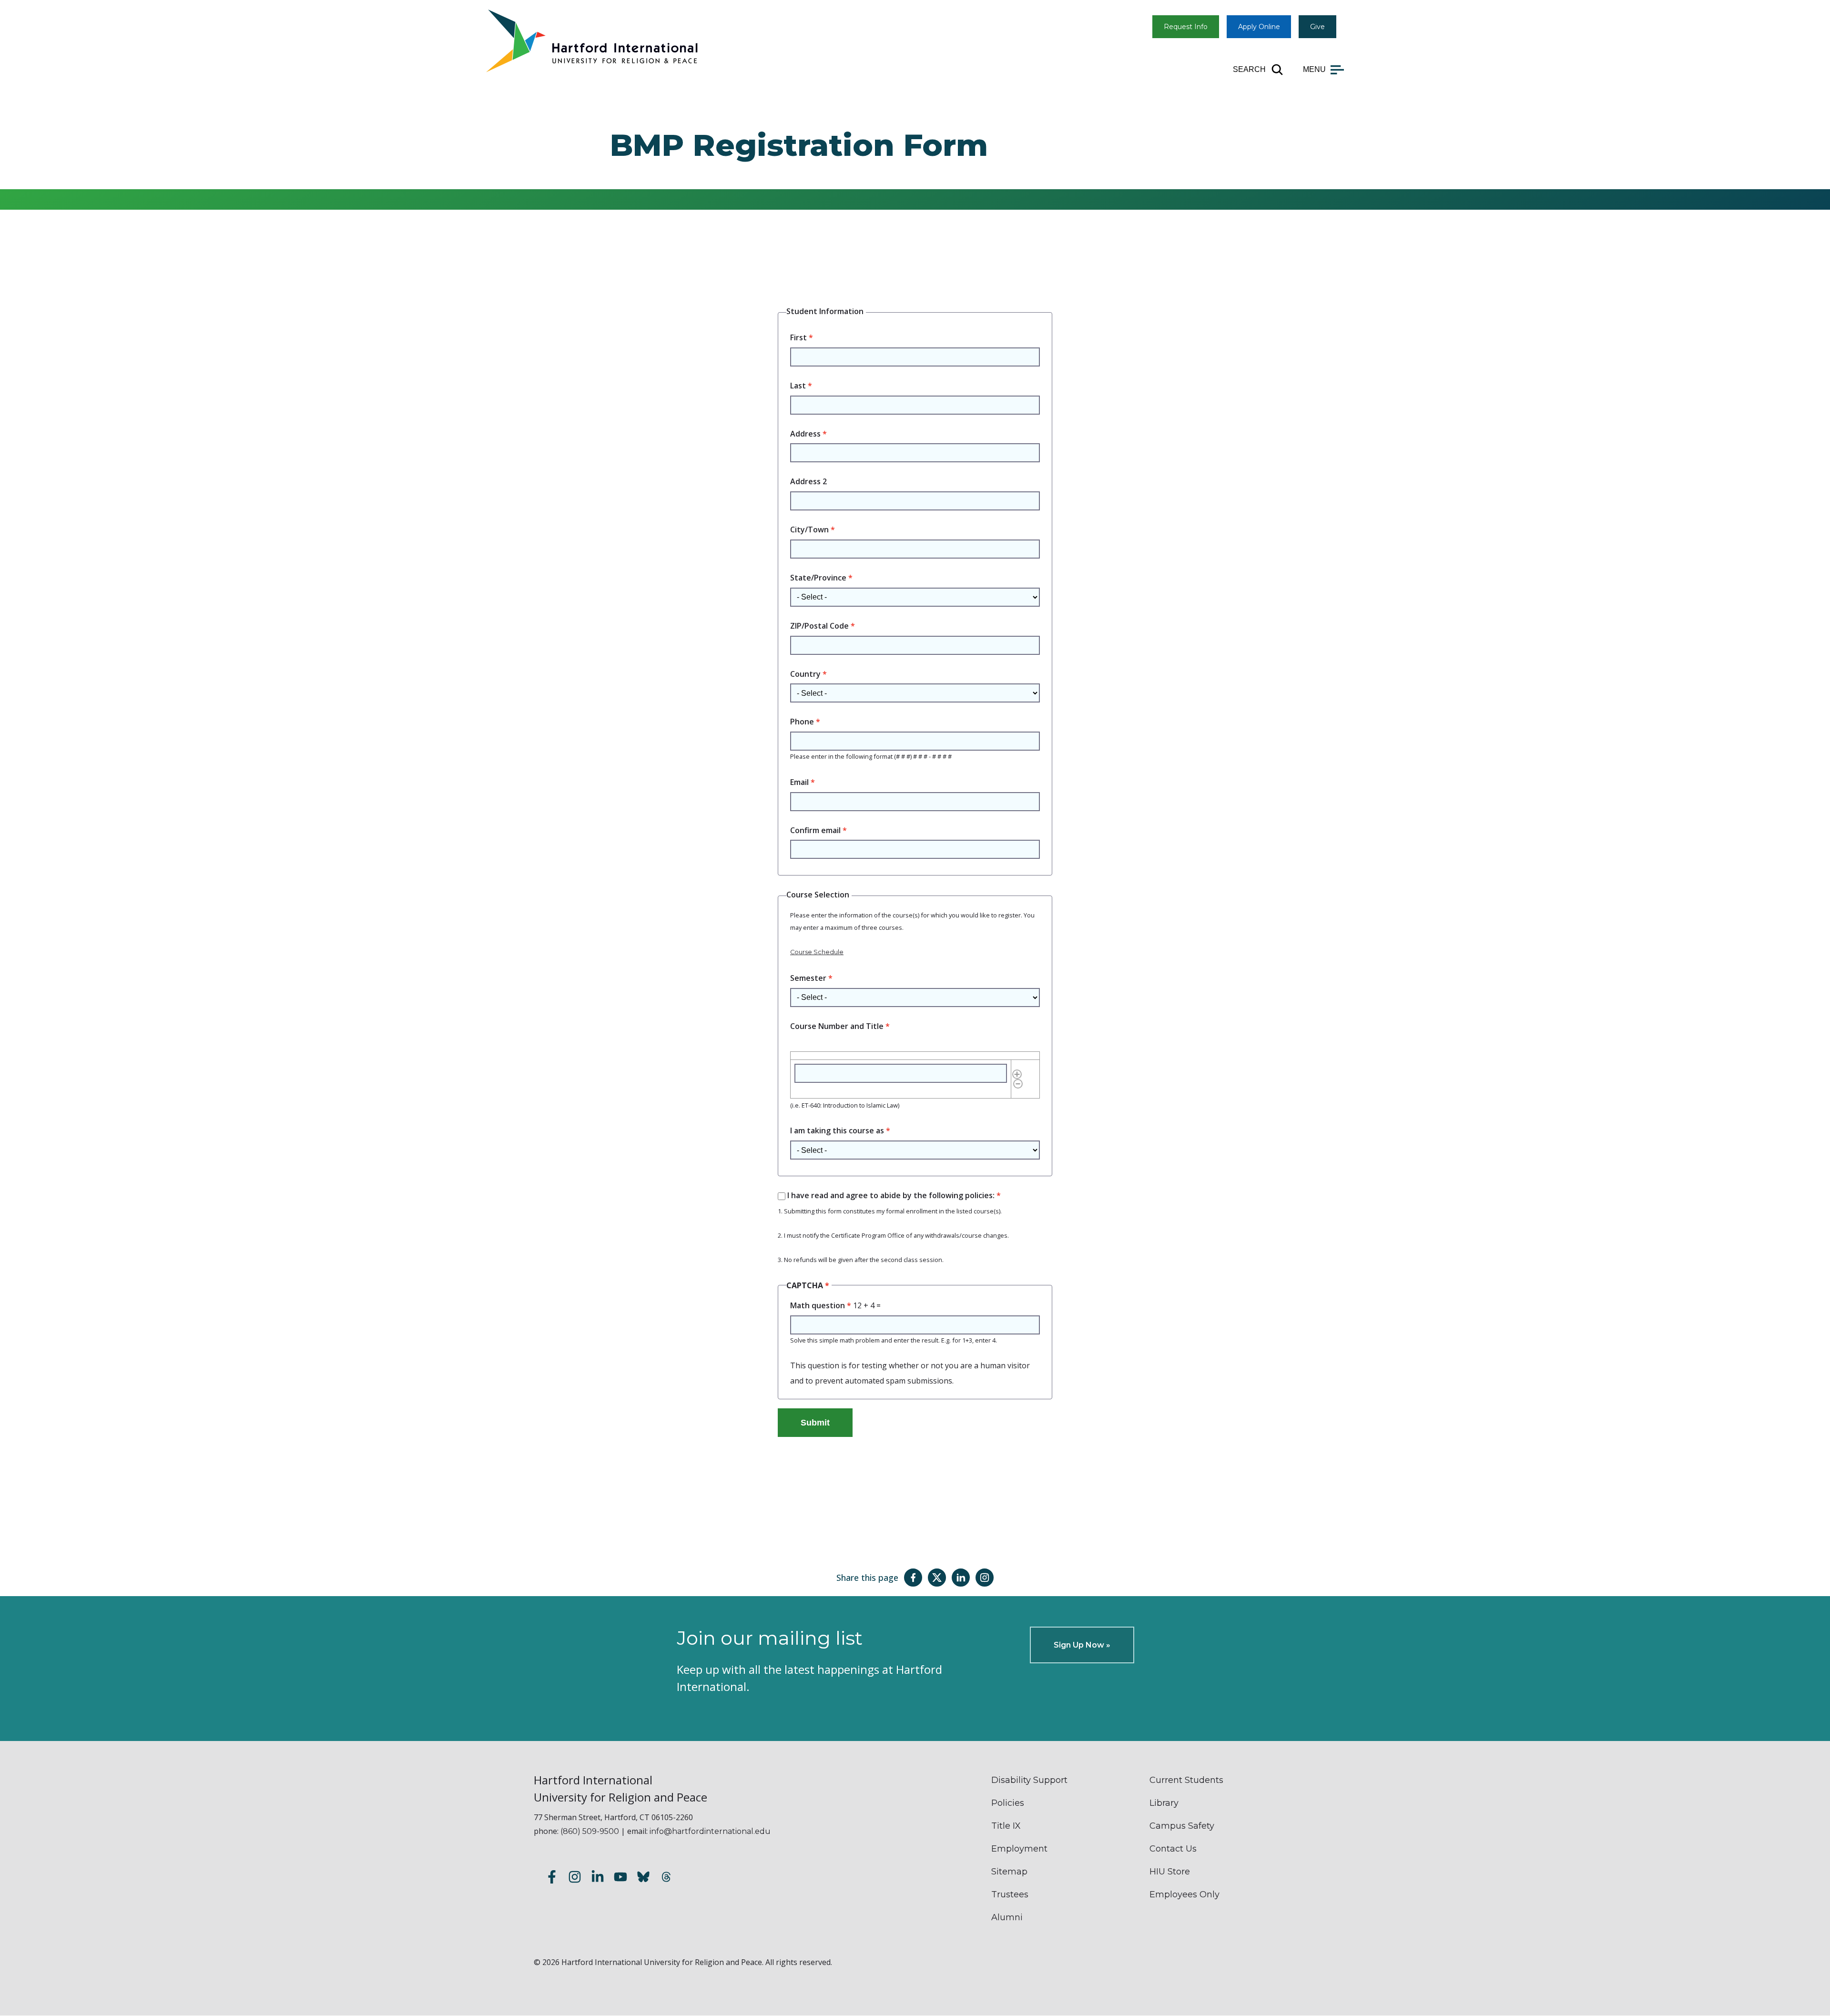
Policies (1008, 1803)
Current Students (1186, 1780)
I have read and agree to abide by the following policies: (891, 1195)
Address (805, 434)
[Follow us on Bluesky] (643, 1878)
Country (805, 674)
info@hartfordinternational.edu (710, 1831)
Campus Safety (1182, 1826)
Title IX (1006, 1826)
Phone (802, 722)
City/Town (809, 529)
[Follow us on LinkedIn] (598, 1878)
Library (1164, 1803)
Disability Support (1029, 1780)
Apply (1259, 27)
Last (798, 386)
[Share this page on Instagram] (985, 1578)
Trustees (1010, 1894)
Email (799, 782)
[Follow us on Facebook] (552, 1878)
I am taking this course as (837, 1130)
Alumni (1007, 1917)
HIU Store (1170, 1872)
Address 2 (808, 481)
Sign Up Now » (1082, 1645)
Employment (1019, 1849)
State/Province (818, 578)
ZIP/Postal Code (819, 626)
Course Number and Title (837, 1026)
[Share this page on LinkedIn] (961, 1578)
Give (1317, 27)
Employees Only (1184, 1894)
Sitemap (1009, 1872)
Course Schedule (817, 952)
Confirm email (815, 830)
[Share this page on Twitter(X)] (937, 1578)
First (798, 337)
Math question (818, 1305)
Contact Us (1173, 1849)
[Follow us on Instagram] (575, 1878)
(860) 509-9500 (590, 1831)
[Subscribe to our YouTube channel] (620, 1878)
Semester (808, 978)
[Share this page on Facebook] (913, 1578)
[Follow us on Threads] (666, 1878)
